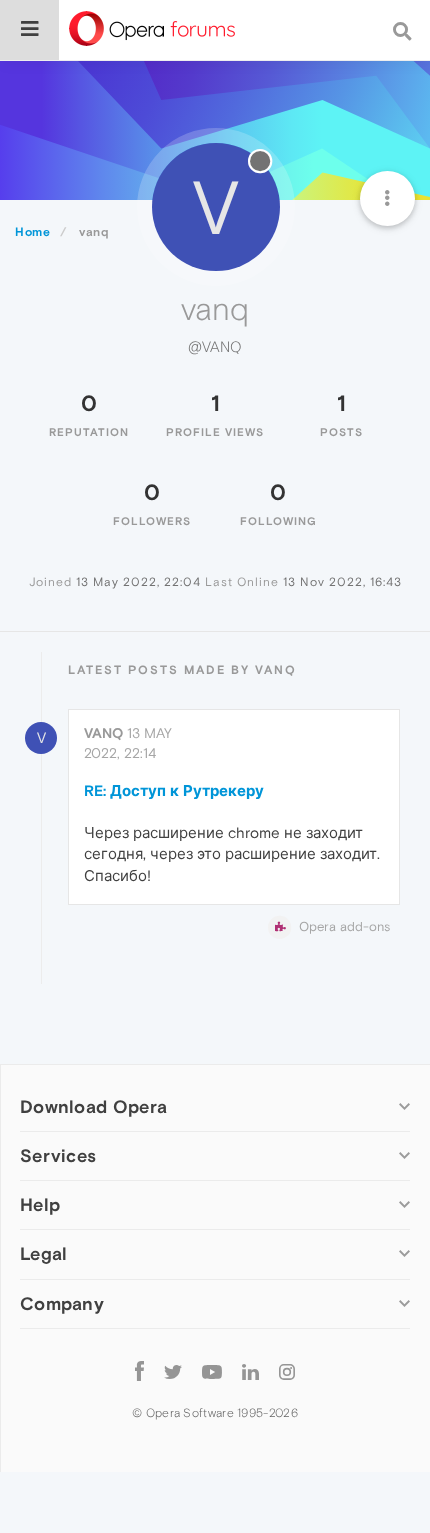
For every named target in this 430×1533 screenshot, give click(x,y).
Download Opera (93, 1106)
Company (62, 1303)
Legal (44, 1253)
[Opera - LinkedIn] (250, 1371)
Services (58, 1155)
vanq (103, 733)
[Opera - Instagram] (287, 1371)
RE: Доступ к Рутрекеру (174, 790)
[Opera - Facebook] (139, 1371)
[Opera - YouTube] (212, 1371)
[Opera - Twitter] (173, 1371)
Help (40, 1204)
